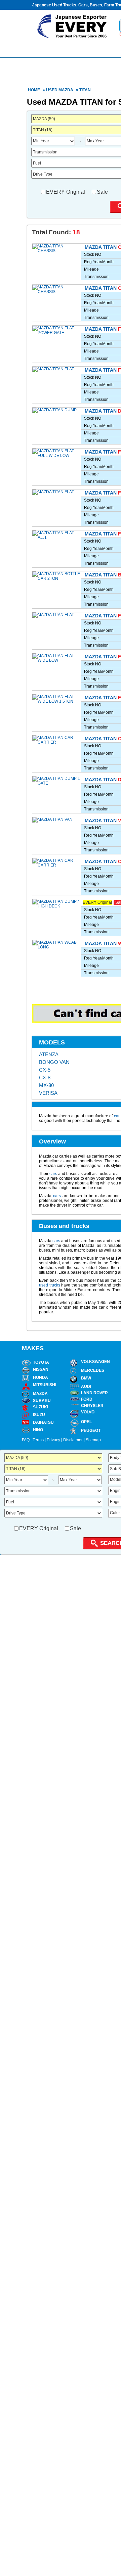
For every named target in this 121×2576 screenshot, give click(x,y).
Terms (38, 1440)
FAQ (26, 1440)
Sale (102, 192)
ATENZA (49, 1054)
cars (53, 1174)
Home (34, 90)
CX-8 (45, 1078)
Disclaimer (73, 1440)
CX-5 (45, 1070)
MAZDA (66, 90)
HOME (53, 48)
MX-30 (46, 1085)
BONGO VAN (54, 1062)
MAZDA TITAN (101, 247)
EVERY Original (66, 192)
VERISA (48, 1093)
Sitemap (93, 1440)
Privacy (53, 1440)
